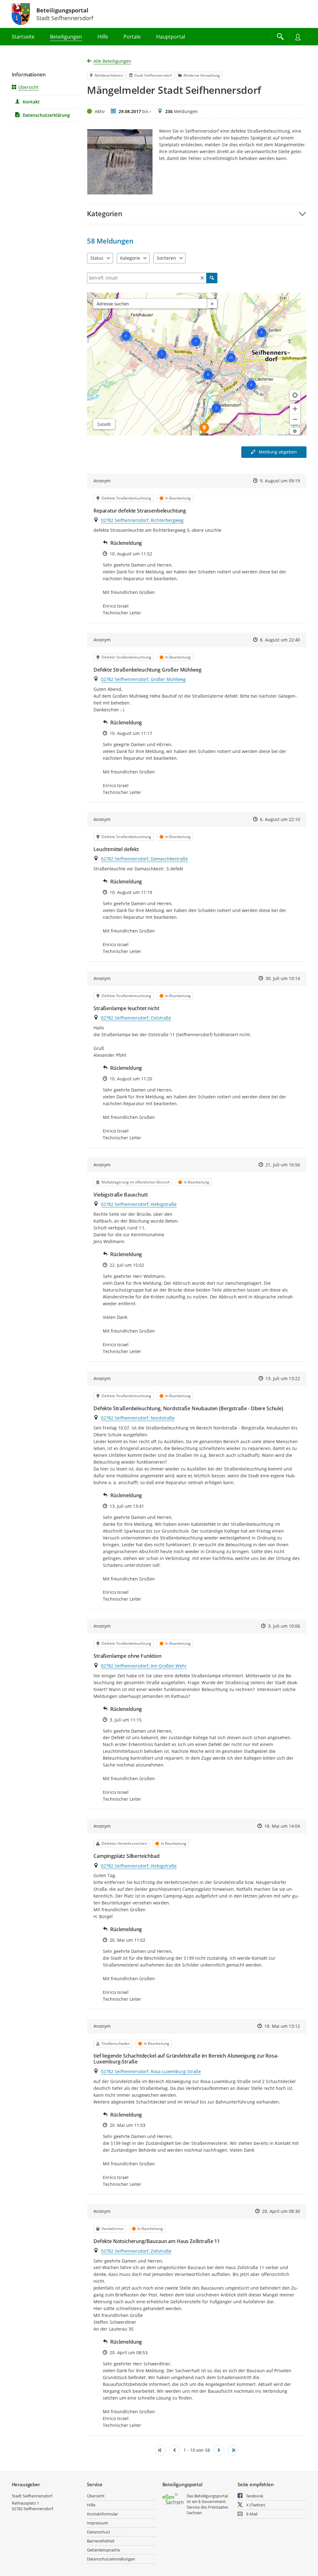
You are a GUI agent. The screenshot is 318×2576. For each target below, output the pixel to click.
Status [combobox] (97, 258)
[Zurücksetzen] (202, 278)
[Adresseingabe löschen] (212, 304)
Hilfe (91, 2505)
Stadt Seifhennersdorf (32, 2496)
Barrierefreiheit (101, 2541)
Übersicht (28, 87)
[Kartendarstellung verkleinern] (295, 419)
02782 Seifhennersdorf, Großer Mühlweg (143, 679)
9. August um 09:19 (280, 481)
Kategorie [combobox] (130, 258)
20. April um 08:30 (281, 2211)
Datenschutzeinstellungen (111, 2559)
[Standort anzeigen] (295, 395)
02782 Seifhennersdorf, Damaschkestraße (144, 859)
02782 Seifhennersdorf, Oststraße (136, 1018)
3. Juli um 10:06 (284, 1626)
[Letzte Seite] (233, 2450)
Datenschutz (99, 2532)
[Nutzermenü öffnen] (298, 37)
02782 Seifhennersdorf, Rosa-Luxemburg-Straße (151, 2071)
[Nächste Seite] (219, 2450)
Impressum (98, 2523)
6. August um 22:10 (280, 819)
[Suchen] (212, 278)
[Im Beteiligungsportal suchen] (280, 37)
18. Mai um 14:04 (282, 1826)
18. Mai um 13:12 (282, 2026)
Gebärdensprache (103, 2550)
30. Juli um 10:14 (283, 978)
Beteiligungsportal (62, 10)
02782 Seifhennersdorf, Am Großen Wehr (144, 1666)
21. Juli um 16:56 (283, 1165)
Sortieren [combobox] (166, 258)
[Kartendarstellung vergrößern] (295, 409)
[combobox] (150, 304)
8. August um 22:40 (280, 640)
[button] (197, 214)
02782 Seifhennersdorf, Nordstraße (138, 1418)
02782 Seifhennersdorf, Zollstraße (136, 2251)
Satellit (104, 424)
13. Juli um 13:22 (283, 1378)
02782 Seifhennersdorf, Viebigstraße (139, 1204)
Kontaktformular (102, 2514)
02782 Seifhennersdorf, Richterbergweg (142, 520)
